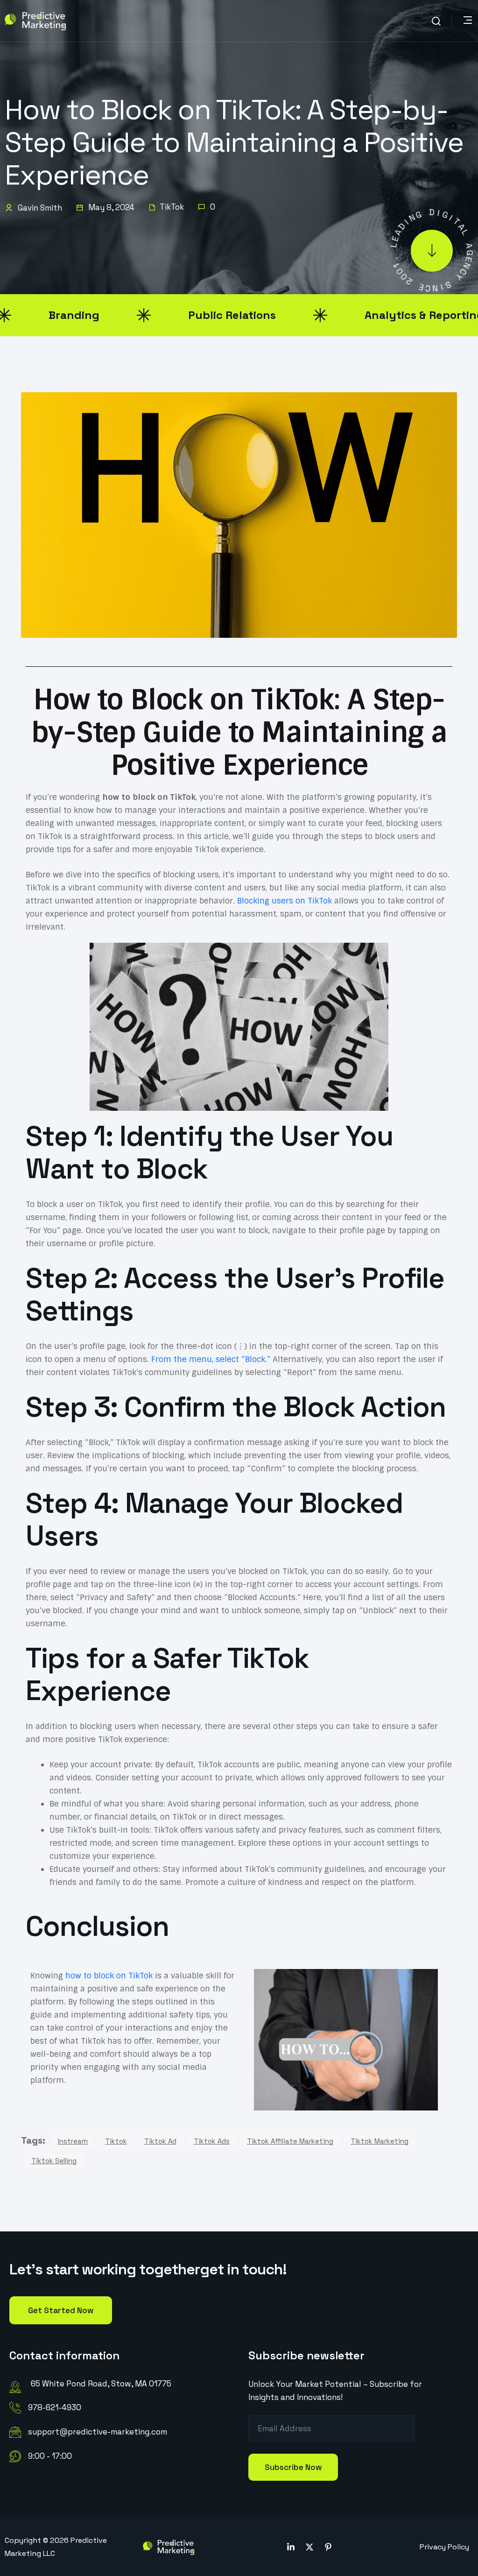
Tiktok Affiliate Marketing (290, 2141)
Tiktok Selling (54, 2161)
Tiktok (116, 2141)
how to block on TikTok (109, 1976)
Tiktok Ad (160, 2141)
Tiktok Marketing (380, 2141)
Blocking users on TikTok (285, 901)
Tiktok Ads (212, 2141)
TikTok (172, 207)
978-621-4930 (55, 2407)
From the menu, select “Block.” (211, 1359)
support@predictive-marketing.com (98, 2432)
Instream (73, 2141)
